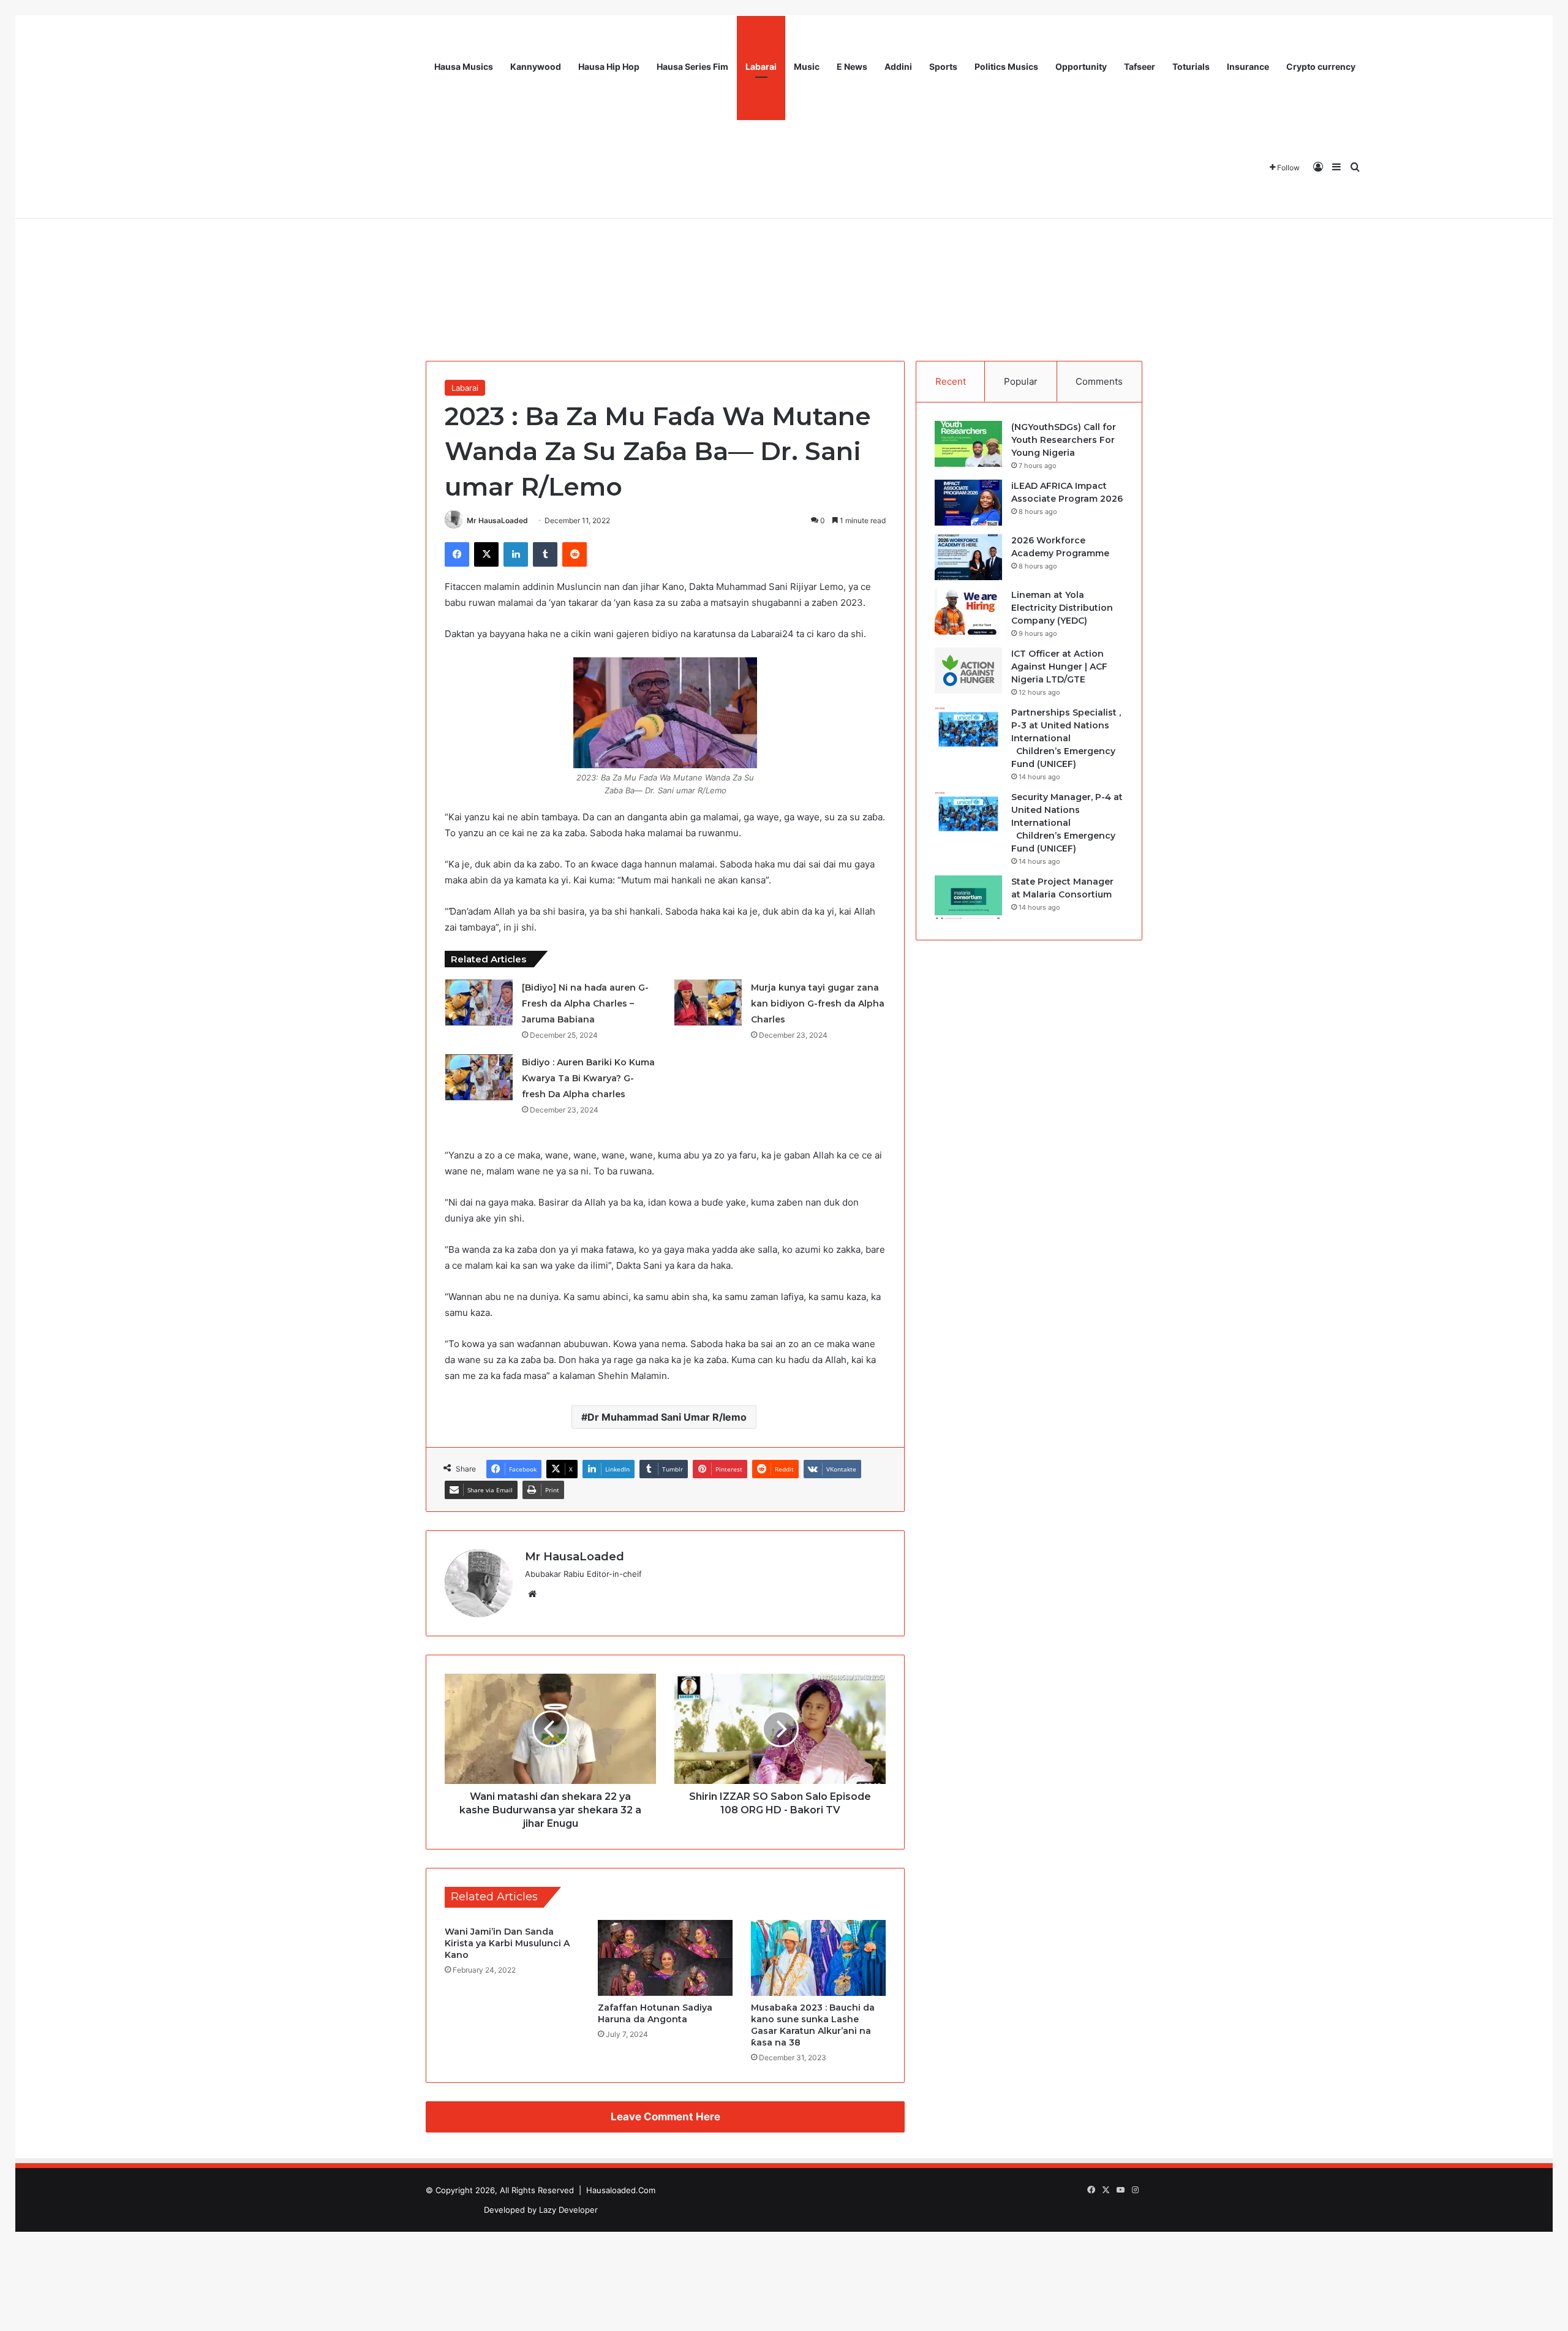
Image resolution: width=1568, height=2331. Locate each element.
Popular (1021, 381)
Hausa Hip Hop (609, 66)
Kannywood (536, 66)
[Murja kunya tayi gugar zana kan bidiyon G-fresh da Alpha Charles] (708, 1003)
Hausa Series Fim (692, 66)
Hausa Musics (464, 66)
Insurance (1248, 66)
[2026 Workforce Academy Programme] (968, 557)
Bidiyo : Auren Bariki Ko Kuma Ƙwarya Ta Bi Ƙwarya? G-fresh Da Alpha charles (588, 1078)
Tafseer (1140, 66)
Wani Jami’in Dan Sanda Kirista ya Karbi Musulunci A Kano (507, 1943)
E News (852, 66)
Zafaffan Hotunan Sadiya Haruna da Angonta (655, 2013)
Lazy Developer (568, 2210)
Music (807, 66)
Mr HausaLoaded (497, 520)
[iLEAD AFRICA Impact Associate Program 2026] (968, 503)
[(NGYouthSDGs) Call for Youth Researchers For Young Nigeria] (968, 444)
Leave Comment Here (665, 2117)
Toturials (1191, 66)
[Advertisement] (784, 251)
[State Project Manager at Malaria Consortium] (968, 898)
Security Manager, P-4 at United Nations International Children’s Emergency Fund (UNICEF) (1067, 823)
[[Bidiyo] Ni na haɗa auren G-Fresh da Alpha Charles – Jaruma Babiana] (479, 1003)
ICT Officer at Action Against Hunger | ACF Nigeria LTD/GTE (1059, 667)
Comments (1099, 381)
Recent (951, 381)
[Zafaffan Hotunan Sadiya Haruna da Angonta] (665, 1958)
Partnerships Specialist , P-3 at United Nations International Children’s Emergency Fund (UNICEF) (1066, 738)
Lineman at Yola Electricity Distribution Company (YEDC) (1062, 608)
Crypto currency (1321, 66)
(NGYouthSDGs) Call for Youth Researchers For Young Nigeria (1064, 440)
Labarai (761, 66)
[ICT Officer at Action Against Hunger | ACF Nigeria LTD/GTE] (968, 671)
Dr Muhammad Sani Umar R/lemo (667, 1417)
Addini (898, 66)
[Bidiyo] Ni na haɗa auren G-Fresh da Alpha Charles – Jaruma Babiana (585, 1003)
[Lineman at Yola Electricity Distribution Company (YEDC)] (968, 612)
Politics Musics (1006, 66)
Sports (943, 66)
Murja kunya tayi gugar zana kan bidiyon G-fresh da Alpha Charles (818, 1003)
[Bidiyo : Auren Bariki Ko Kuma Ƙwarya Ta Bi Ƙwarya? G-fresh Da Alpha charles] (479, 1077)
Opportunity (1081, 66)
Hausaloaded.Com (621, 2190)
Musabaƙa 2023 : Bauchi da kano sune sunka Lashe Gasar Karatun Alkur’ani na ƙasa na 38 (813, 2025)
